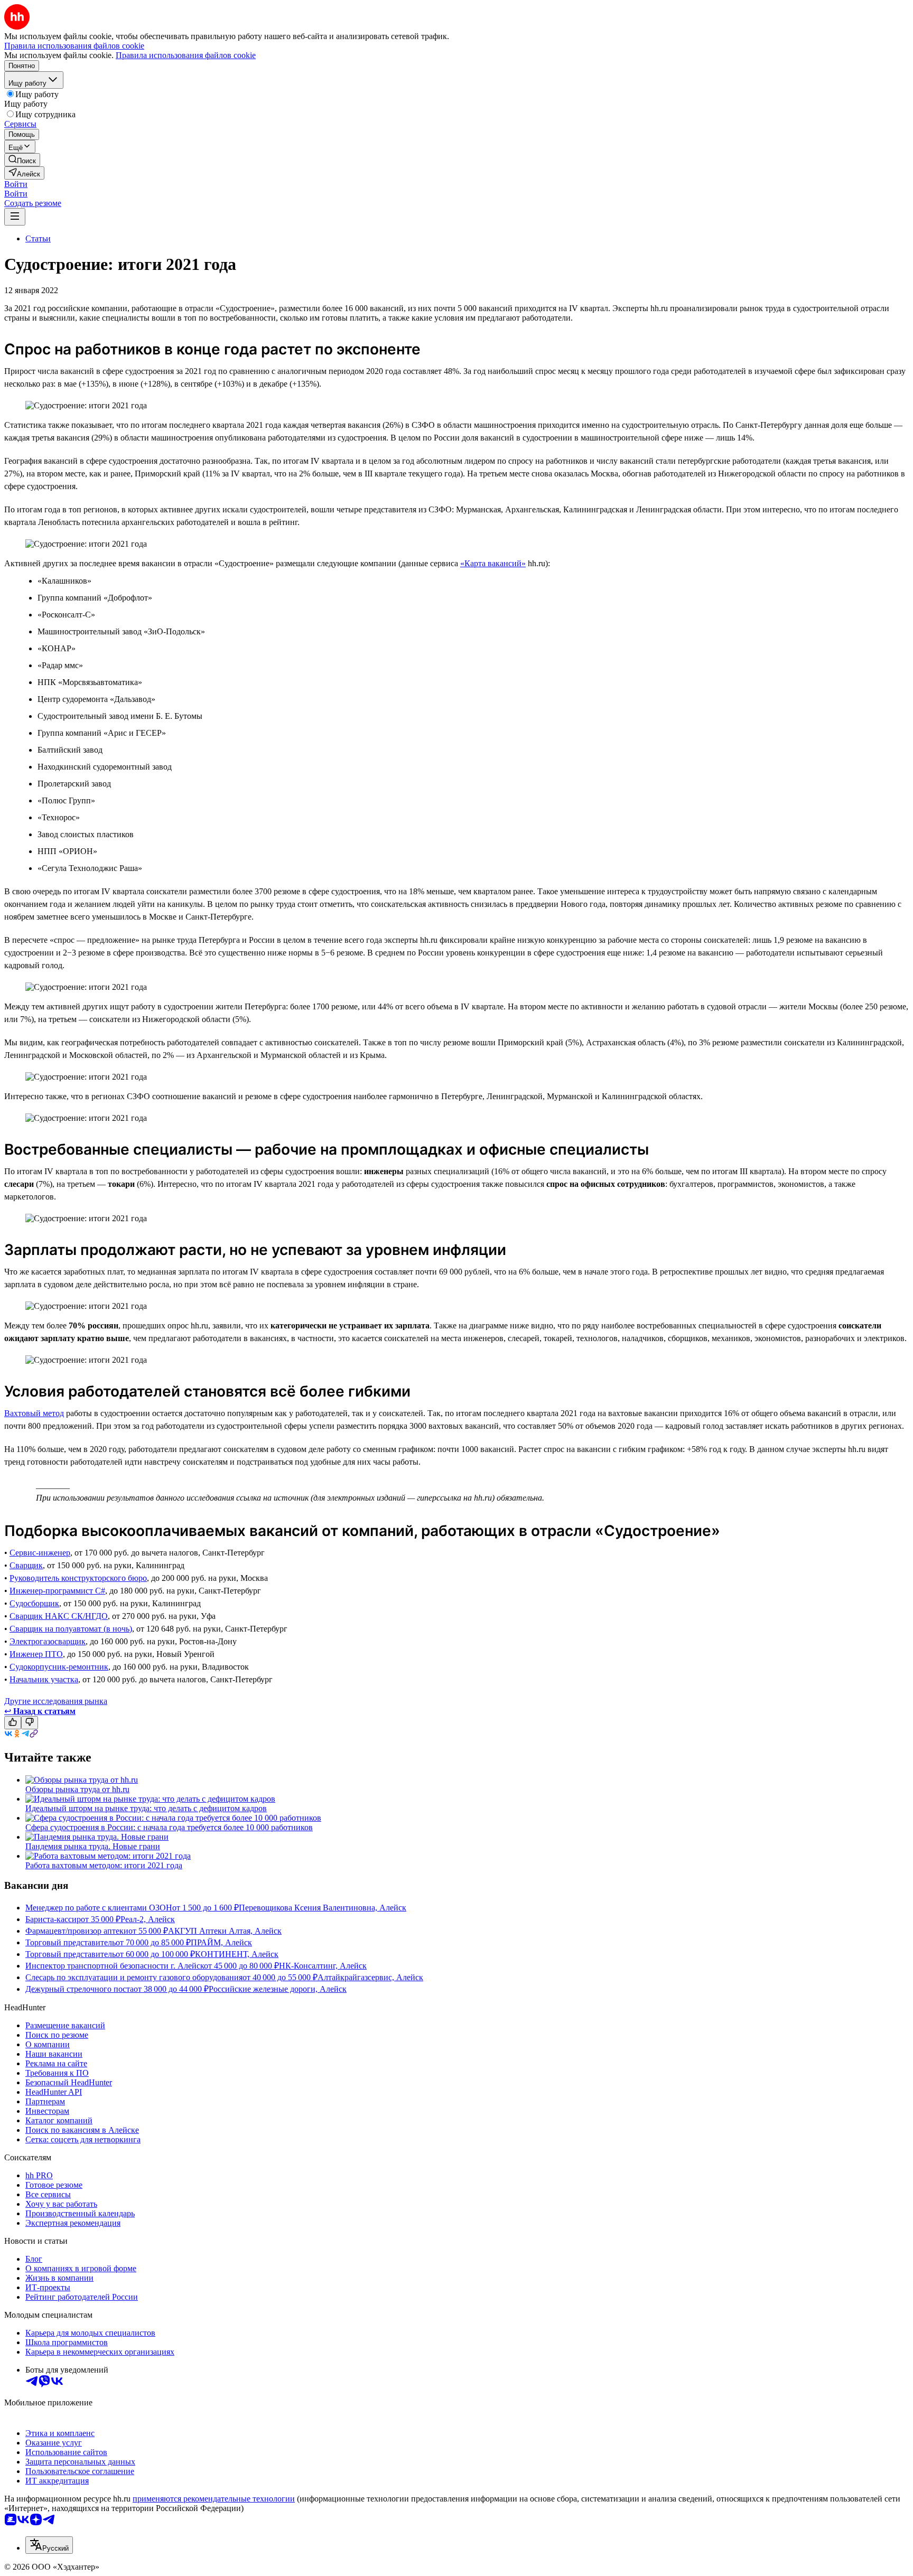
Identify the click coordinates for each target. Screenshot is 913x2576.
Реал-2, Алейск (148, 1919)
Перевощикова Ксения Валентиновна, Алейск (323, 1908)
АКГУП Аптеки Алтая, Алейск (225, 1931)
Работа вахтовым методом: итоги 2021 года (104, 1865)
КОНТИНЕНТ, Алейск (237, 1954)
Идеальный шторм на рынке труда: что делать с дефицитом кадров (146, 1808)
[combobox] (49, 2545)
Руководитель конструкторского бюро (78, 1578)
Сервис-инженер (40, 1553)
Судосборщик (34, 1603)
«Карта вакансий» (493, 563)
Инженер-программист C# (57, 1591)
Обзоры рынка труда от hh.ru (77, 1789)
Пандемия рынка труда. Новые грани (93, 1846)
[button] (16, 184)
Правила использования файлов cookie (186, 55)
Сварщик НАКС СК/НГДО (59, 1616)
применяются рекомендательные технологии (214, 2499)
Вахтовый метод (34, 1413)
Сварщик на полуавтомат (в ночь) (71, 1629)
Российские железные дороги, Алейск (278, 1989)
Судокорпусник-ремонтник (59, 1667)
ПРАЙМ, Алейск (221, 1942)
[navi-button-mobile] (15, 217)
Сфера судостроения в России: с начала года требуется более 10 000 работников (169, 1827)
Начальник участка (44, 1679)
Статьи (38, 238)
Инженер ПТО (36, 1654)
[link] (22, 160)
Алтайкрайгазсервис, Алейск (370, 1977)
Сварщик (26, 1565)
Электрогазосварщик (48, 1641)
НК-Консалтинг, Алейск (323, 1966)
